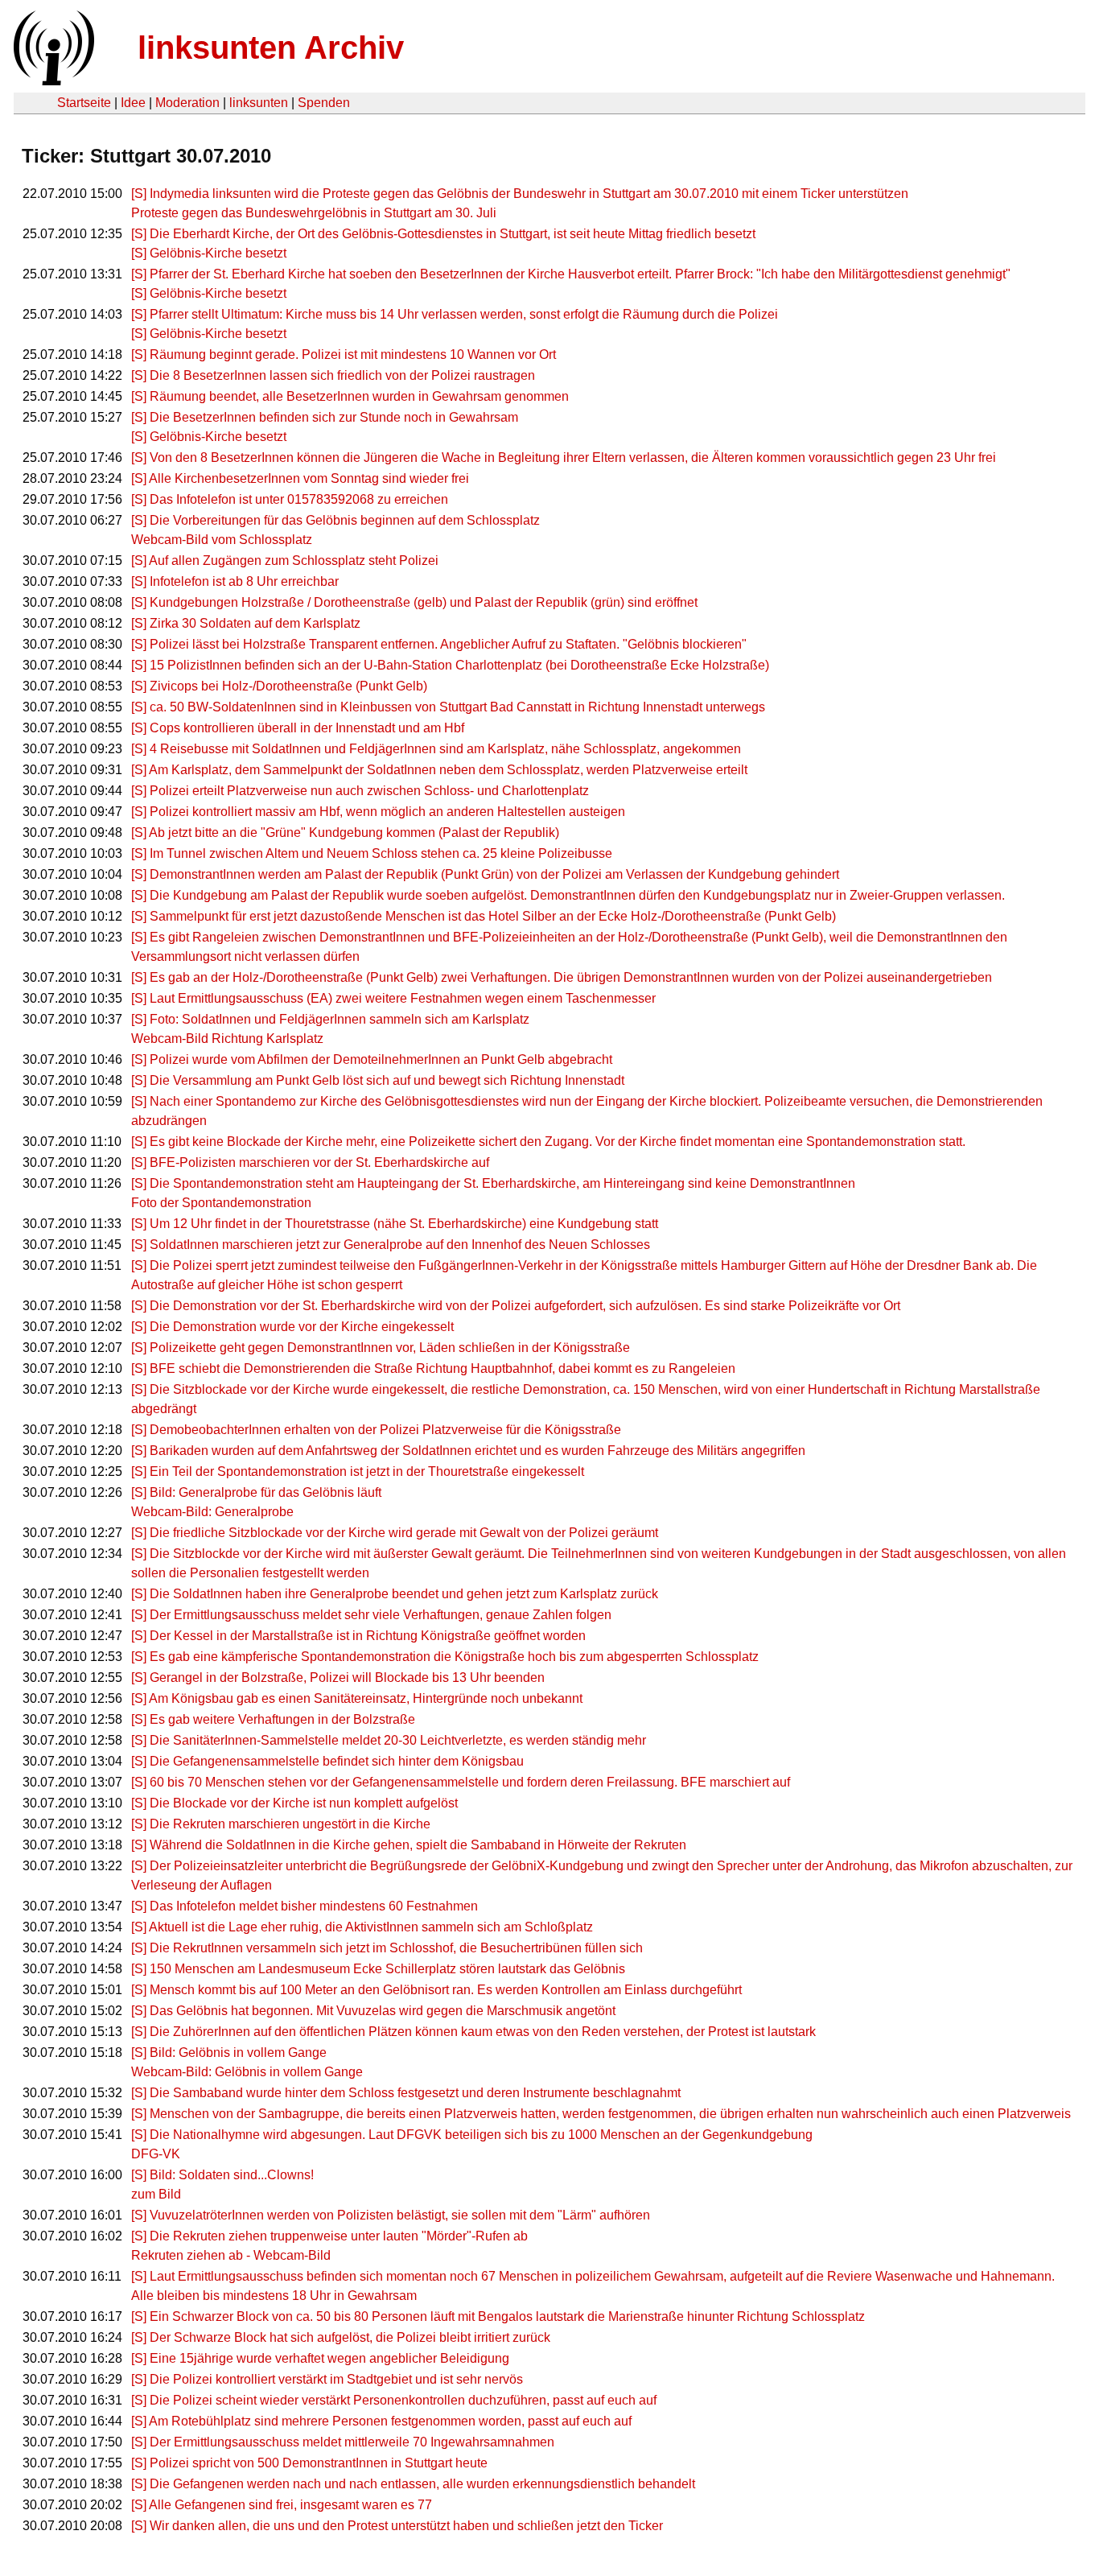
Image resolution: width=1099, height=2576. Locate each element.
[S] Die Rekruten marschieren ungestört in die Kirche (281, 1824)
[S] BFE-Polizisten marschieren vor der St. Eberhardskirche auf (310, 1162)
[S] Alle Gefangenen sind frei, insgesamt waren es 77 (282, 2505)
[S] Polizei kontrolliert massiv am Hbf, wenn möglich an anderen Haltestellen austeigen (378, 812)
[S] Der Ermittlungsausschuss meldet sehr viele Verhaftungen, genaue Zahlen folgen (371, 1615)
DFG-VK (156, 2154)
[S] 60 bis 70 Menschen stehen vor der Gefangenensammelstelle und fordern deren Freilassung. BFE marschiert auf (461, 1782)
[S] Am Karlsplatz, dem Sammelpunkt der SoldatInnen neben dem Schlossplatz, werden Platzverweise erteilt (439, 770)
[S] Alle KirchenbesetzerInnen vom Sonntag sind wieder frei (300, 478)
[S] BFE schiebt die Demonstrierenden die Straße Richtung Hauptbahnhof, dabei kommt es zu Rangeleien (433, 1368)
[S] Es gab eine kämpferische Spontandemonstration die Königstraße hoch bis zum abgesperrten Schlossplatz (445, 1657)
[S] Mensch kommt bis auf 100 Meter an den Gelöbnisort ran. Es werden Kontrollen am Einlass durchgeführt (436, 1990)
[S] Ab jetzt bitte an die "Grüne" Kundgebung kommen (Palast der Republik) (345, 833)
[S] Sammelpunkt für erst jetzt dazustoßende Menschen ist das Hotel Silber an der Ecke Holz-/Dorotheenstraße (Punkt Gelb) (484, 916)
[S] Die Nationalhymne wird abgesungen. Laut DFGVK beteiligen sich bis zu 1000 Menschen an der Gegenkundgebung (472, 2135)
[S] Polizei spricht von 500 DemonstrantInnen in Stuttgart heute (309, 2463)
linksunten (259, 103)
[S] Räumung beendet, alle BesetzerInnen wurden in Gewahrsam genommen (350, 396)
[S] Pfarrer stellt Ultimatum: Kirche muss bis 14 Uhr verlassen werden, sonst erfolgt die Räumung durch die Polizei (455, 314)
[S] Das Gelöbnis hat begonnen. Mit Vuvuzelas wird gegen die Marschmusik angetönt (373, 2011)
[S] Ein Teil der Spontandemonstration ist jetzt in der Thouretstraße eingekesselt (358, 1471)
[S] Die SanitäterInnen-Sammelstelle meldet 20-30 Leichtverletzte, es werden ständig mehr (389, 1740)
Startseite (84, 103)
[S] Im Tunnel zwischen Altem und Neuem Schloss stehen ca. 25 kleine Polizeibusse (372, 853)
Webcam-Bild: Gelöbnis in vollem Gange (247, 2072)
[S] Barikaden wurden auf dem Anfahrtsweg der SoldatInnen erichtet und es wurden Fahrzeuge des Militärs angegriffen (468, 1451)
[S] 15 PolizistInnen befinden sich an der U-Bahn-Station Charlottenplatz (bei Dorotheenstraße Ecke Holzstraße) (450, 665)
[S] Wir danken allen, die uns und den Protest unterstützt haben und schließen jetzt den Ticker (397, 2526)
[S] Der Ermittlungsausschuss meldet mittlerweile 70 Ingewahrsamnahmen (343, 2442)
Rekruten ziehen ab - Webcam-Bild (231, 2255)
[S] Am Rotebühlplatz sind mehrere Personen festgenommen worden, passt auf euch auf (381, 2421)
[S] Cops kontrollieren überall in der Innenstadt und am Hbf (298, 728)
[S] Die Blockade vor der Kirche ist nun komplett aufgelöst (294, 1803)
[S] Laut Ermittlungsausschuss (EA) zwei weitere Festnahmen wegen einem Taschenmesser (393, 998)
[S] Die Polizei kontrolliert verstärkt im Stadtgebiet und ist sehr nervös (327, 2379)
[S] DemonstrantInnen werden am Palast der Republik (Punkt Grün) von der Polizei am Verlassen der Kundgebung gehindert (485, 874)
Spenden (324, 103)
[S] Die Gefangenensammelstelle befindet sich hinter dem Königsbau (327, 1761)
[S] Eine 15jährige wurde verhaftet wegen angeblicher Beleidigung (320, 2358)
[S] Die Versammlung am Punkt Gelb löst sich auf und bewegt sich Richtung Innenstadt (378, 1080)
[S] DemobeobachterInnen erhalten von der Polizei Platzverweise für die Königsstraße (376, 1430)
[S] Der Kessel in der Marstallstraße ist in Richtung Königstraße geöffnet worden (358, 1636)
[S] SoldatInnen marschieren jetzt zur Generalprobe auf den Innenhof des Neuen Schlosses (391, 1245)
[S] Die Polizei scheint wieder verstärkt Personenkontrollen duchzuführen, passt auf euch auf (394, 2400)
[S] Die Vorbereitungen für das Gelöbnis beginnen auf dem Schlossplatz (335, 520)
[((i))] (52, 81)
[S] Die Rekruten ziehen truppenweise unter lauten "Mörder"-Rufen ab (329, 2236)
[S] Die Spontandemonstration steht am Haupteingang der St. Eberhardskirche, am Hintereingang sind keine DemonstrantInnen (493, 1183)
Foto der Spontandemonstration (221, 1203)
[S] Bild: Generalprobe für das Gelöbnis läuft (256, 1492)
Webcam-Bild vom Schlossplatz (222, 540)
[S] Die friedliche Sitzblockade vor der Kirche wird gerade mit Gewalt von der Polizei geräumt (395, 1533)
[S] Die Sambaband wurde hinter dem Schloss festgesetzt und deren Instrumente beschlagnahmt (406, 2093)
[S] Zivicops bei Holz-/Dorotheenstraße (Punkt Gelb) (279, 686)
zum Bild (156, 2194)
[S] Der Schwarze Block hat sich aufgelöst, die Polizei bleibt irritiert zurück (341, 2337)
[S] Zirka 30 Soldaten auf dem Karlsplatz (246, 623)
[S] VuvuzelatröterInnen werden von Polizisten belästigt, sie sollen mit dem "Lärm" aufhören (391, 2215)
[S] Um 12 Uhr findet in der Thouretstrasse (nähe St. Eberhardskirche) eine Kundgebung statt (395, 1224)
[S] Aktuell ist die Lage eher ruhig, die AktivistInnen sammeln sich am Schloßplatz (362, 1927)
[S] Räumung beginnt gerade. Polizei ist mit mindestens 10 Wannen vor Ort (344, 354)
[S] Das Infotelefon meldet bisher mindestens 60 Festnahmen (305, 1906)
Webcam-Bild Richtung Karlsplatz (227, 1039)
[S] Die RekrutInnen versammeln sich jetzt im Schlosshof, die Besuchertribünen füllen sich (387, 1948)
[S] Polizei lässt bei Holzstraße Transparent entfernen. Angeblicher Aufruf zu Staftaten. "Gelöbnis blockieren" (439, 644)
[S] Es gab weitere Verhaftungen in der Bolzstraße (273, 1719)
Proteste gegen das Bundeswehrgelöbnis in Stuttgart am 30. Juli (314, 213)
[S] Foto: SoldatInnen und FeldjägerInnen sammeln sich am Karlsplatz (330, 1019)
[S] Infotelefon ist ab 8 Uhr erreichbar (235, 581)
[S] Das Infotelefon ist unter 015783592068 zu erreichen (290, 499)
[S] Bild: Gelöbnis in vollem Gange (229, 2053)
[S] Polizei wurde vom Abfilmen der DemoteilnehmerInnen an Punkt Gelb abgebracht (372, 1059)
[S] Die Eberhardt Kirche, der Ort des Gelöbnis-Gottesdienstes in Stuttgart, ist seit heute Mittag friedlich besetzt (443, 234)
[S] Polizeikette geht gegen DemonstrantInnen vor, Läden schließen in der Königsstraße (381, 1348)
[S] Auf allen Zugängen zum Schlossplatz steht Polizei (285, 561)
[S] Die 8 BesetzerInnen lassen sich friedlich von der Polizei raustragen (333, 375)
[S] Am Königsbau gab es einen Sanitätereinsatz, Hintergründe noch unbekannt (357, 1698)
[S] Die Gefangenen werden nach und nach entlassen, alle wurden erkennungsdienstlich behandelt (413, 2484)
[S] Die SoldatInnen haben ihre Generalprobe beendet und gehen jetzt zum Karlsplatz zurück (395, 1594)
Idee (133, 103)
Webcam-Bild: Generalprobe (212, 1512)
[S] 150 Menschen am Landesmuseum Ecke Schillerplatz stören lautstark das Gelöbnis (378, 1969)
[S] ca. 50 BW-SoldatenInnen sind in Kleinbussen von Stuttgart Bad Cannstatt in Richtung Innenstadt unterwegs (448, 707)
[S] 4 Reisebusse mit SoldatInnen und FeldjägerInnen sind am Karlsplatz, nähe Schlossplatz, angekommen (436, 749)
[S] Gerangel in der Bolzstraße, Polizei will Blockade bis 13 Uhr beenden (338, 1677)
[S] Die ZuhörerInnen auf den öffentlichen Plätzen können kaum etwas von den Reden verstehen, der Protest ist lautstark (473, 2032)
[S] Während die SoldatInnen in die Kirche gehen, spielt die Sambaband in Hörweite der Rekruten (409, 1845)
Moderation (187, 103)
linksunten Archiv (271, 47)
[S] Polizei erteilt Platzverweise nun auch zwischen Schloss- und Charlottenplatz (360, 791)
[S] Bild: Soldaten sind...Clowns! (222, 2175)
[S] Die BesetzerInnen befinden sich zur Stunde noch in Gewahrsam (325, 417)
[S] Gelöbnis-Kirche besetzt (209, 253)
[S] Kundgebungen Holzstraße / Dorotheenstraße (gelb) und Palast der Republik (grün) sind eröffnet (414, 602)
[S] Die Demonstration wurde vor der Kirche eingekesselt (292, 1327)
